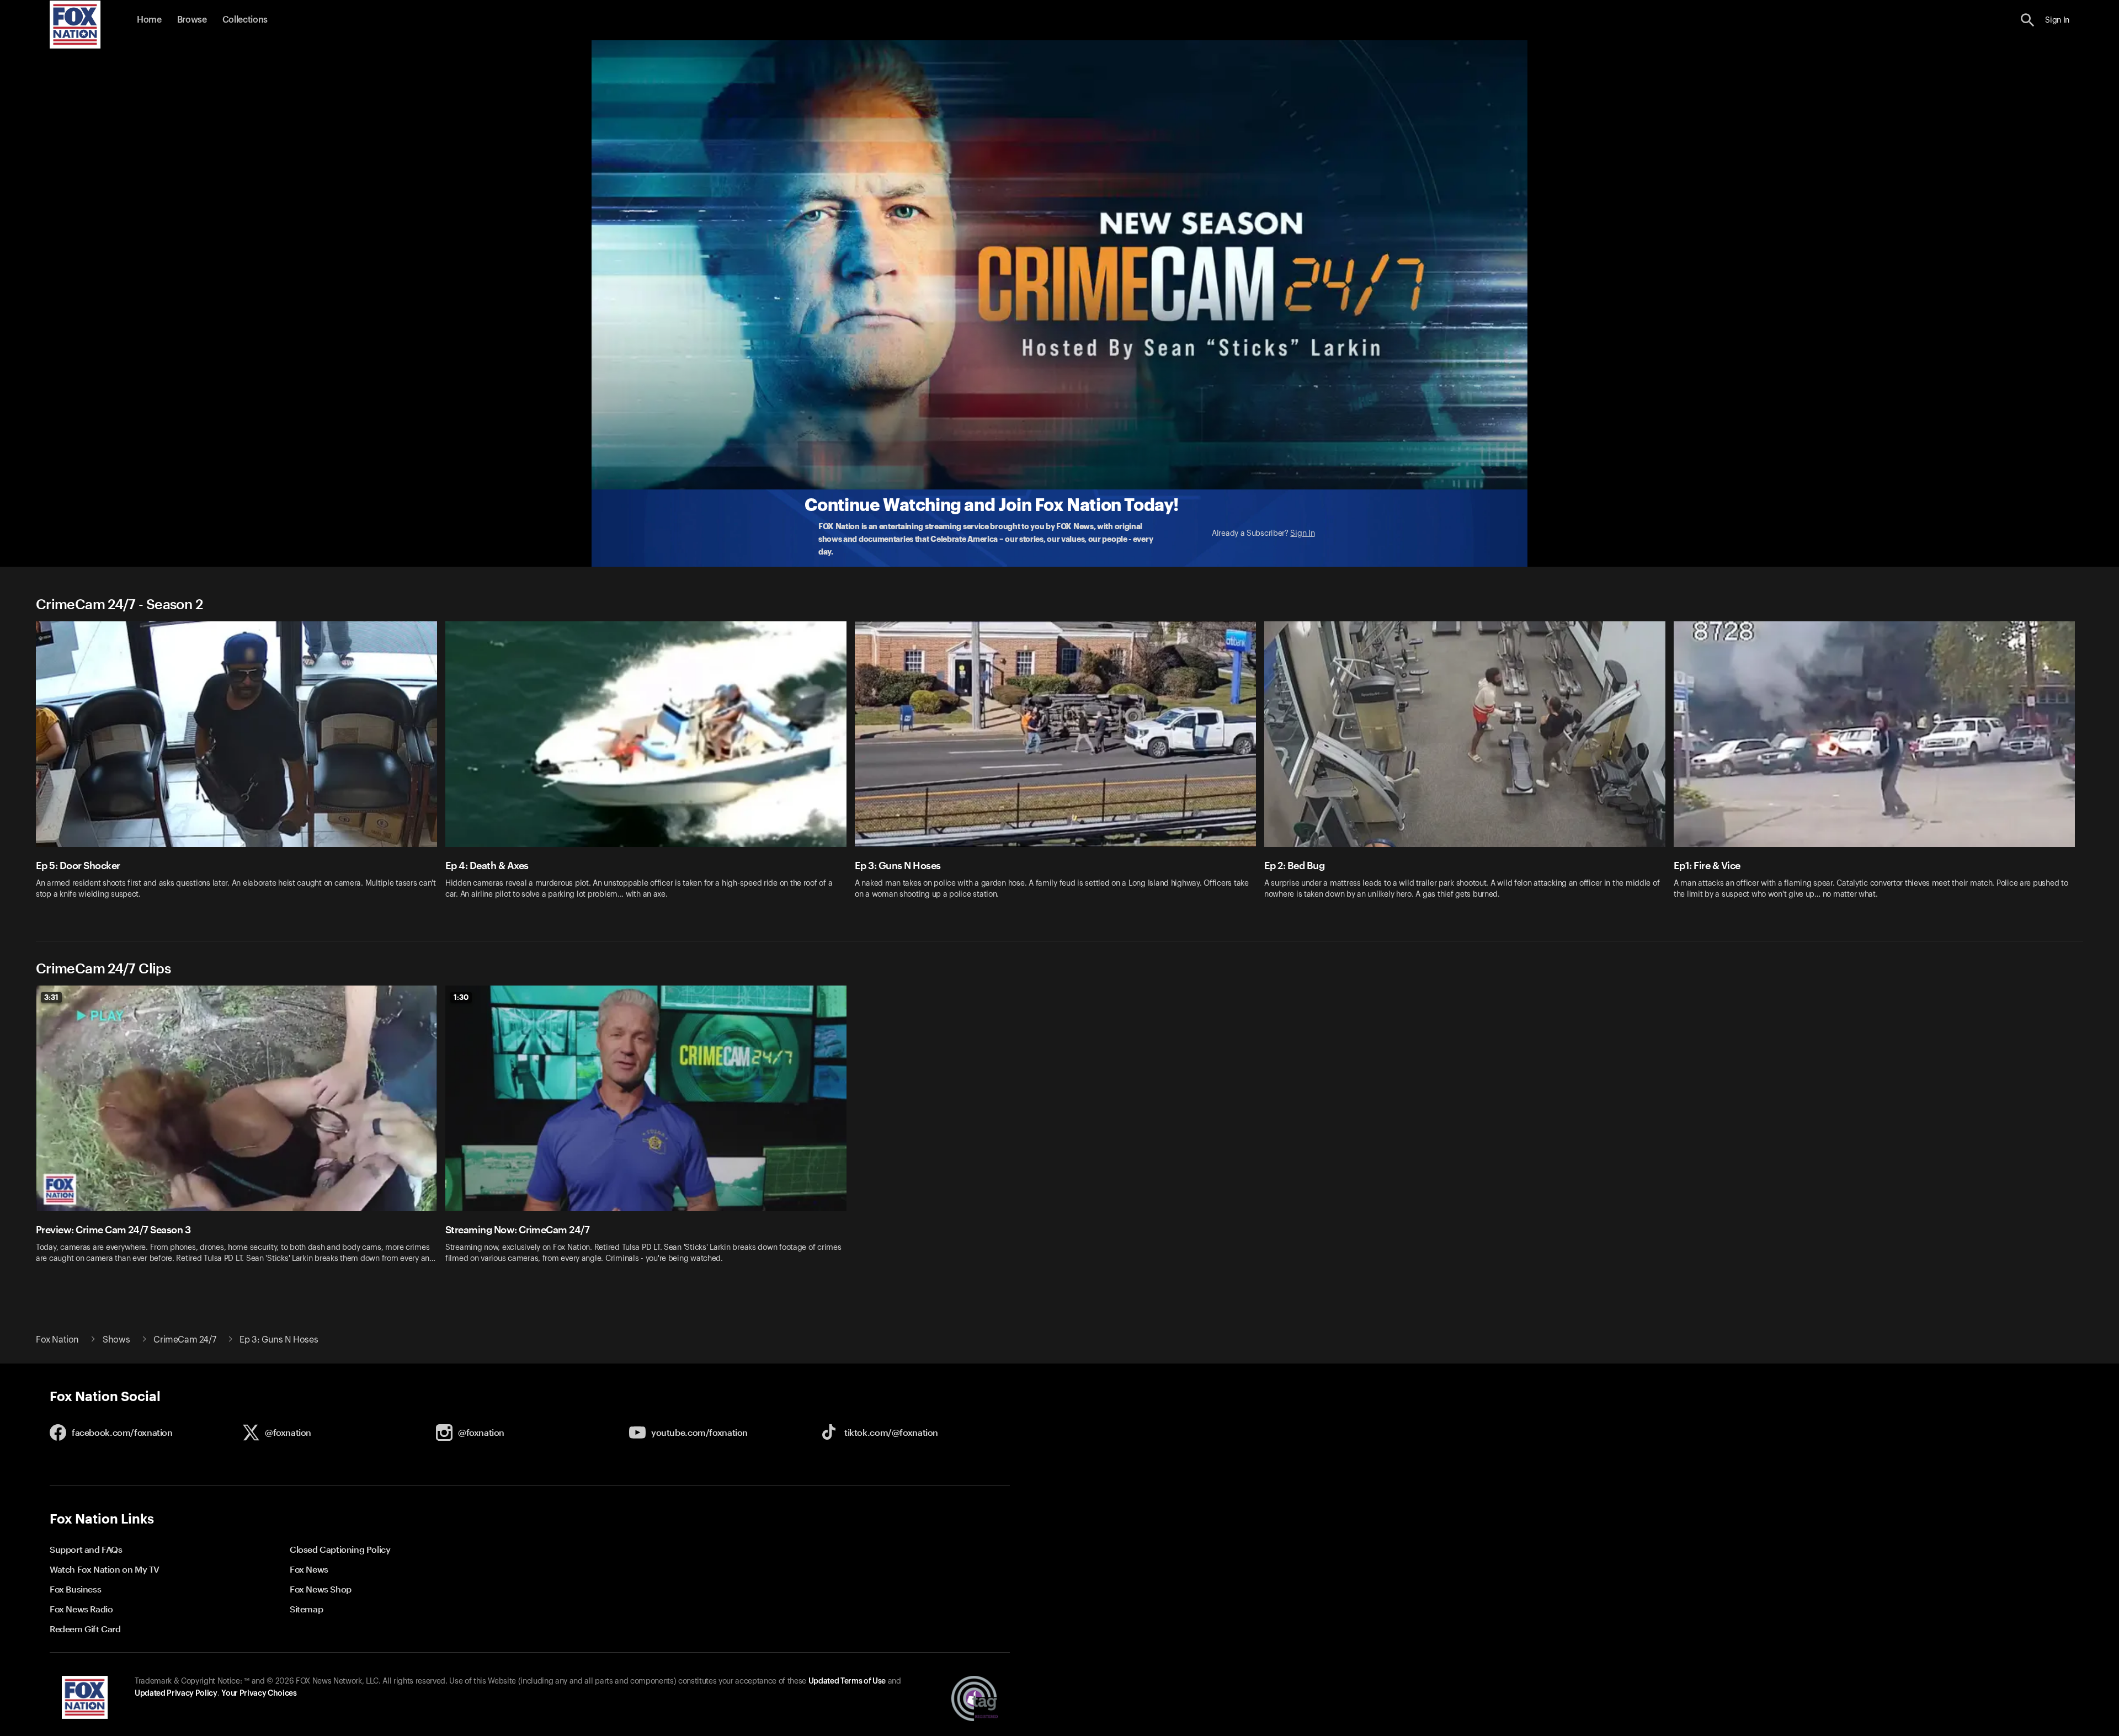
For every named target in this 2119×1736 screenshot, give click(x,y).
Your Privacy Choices (259, 1694)
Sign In (1302, 534)
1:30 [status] (461, 997)
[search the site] (2028, 20)
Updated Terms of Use (847, 1681)
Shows (116, 1340)
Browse (192, 20)
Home (149, 20)
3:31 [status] (51, 997)
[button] (2028, 20)
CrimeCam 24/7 (185, 1340)
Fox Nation (57, 1340)
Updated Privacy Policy (176, 1694)
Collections (245, 20)
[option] (241, 767)
